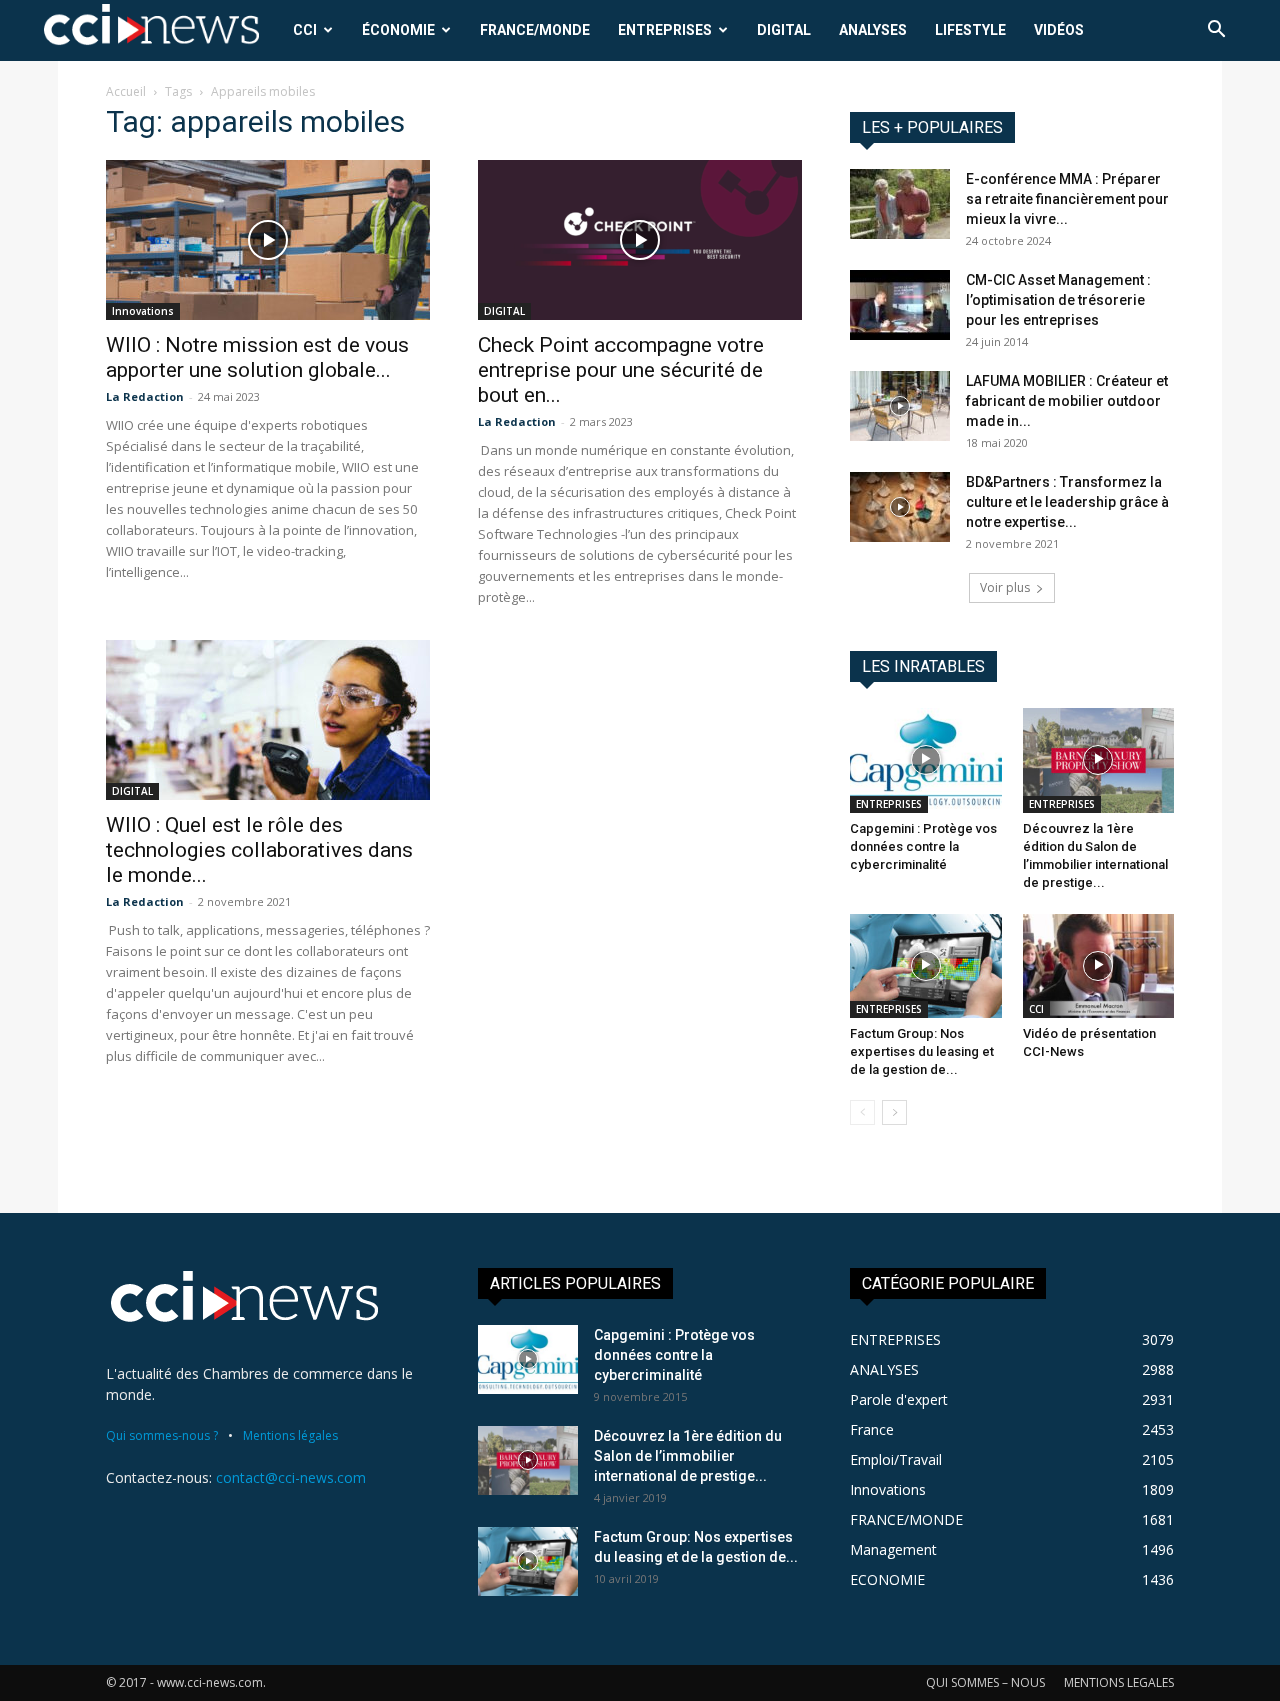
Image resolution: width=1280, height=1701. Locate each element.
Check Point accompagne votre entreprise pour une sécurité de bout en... (621, 370)
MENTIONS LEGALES (1119, 1682)
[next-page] (894, 1112)
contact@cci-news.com (291, 1477)
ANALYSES (873, 30)
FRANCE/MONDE (535, 30)
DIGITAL (784, 30)
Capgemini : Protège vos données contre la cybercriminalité (923, 846)
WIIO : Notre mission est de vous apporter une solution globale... (257, 357)
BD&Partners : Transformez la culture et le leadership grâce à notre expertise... (1067, 502)
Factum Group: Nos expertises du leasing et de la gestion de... (922, 1051)
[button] (1216, 31)
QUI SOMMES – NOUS (985, 1682)
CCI (305, 30)
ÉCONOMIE (398, 30)
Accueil (126, 91)
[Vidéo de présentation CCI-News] (1099, 966)
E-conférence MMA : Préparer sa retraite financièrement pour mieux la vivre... (1067, 199)
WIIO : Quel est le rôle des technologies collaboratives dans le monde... (259, 850)
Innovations (143, 311)
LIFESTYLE (970, 30)
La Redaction (145, 396)
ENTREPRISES (665, 30)
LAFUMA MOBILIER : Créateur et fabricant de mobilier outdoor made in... (1067, 401)
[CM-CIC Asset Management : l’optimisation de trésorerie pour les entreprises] (900, 305)
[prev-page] (862, 1112)
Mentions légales (290, 1435)
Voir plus (1005, 587)
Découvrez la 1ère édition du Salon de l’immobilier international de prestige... (688, 1456)
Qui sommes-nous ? (162, 1435)
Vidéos (1059, 30)
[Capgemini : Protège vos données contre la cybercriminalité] (926, 760)
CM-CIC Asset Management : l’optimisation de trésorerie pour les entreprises (1058, 300)
